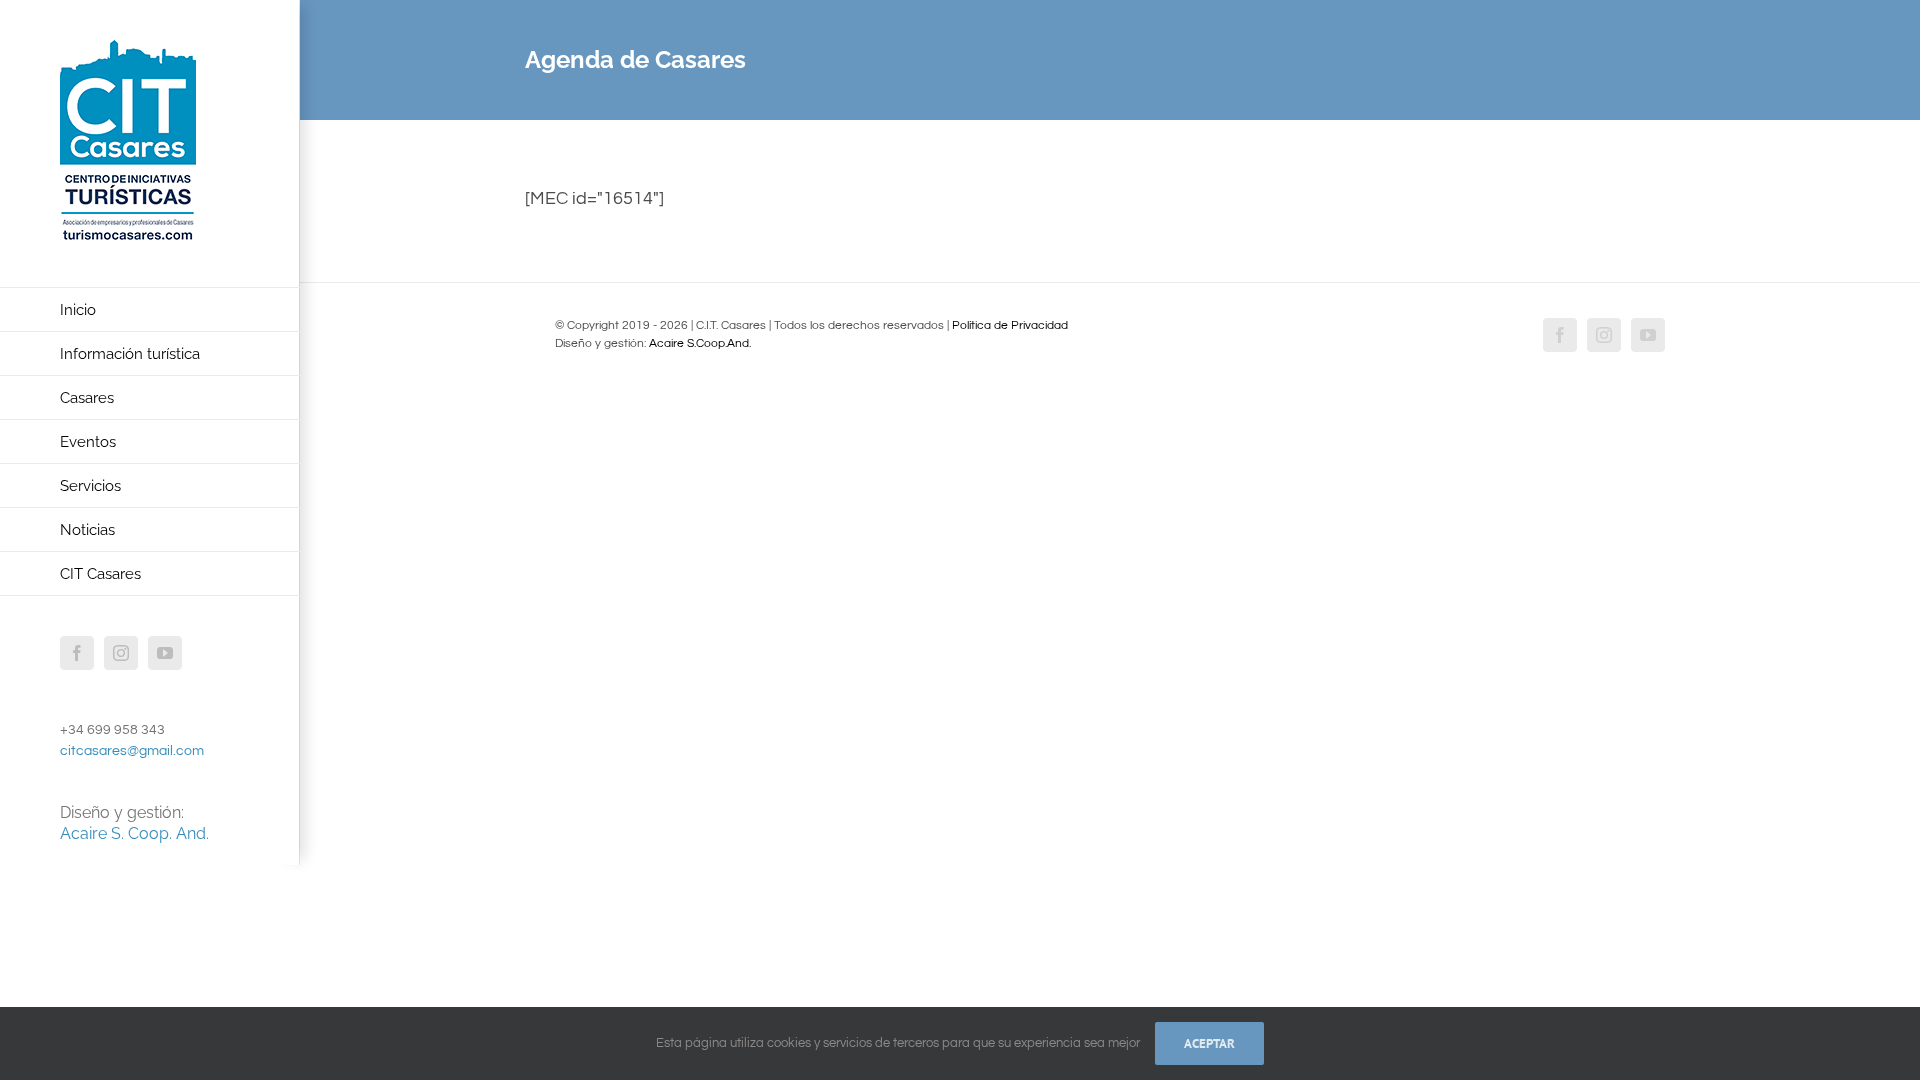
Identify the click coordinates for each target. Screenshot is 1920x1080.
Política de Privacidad (1010, 325)
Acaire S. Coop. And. (134, 833)
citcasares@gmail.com (132, 751)
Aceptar (1209, 1043)
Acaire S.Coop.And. (700, 343)
